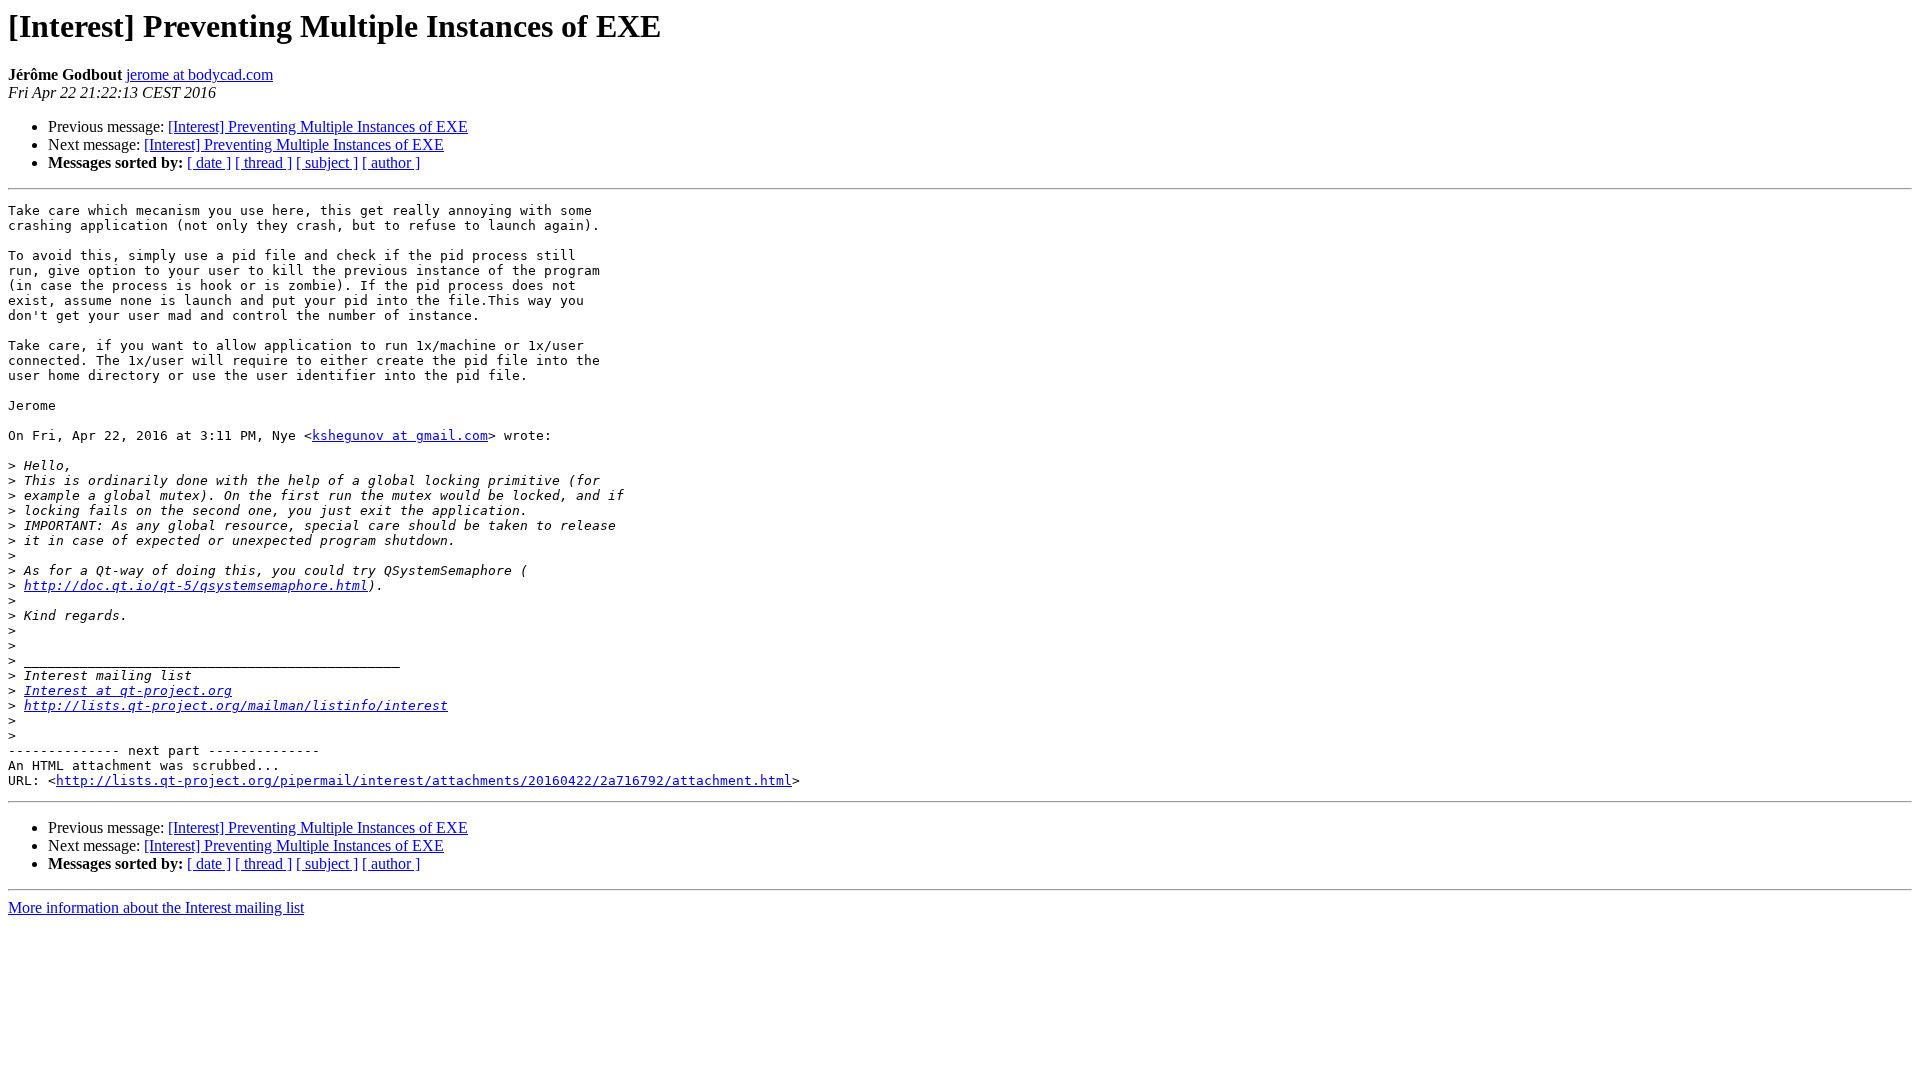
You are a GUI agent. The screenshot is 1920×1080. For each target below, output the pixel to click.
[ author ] (391, 162)
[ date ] (209, 162)
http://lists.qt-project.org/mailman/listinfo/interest (236, 705)
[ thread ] (263, 162)
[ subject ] (327, 162)
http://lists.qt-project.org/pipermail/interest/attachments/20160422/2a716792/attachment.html (424, 780)
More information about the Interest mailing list (156, 907)
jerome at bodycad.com (199, 74)
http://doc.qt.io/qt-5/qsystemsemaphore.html (196, 585)
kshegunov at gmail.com (400, 435)
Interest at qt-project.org (128, 690)
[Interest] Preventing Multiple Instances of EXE (318, 126)
